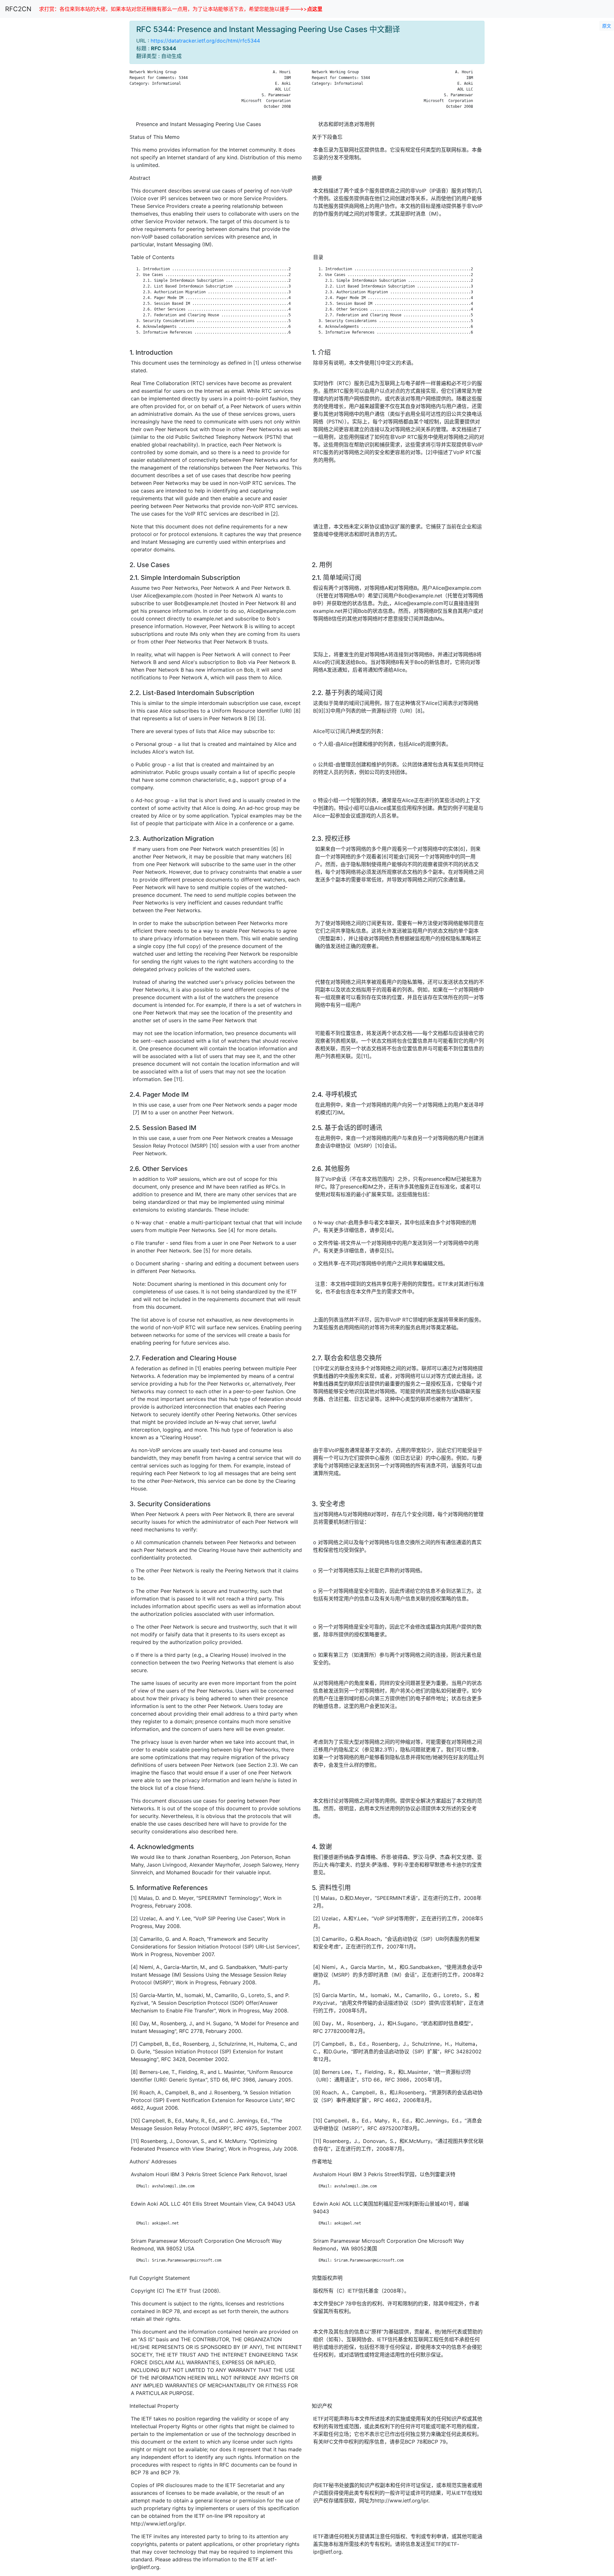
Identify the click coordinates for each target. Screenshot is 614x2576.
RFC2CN (18, 9)
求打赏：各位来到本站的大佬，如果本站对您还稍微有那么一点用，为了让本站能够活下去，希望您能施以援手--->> (181, 9)
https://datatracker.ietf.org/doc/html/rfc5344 (205, 41)
